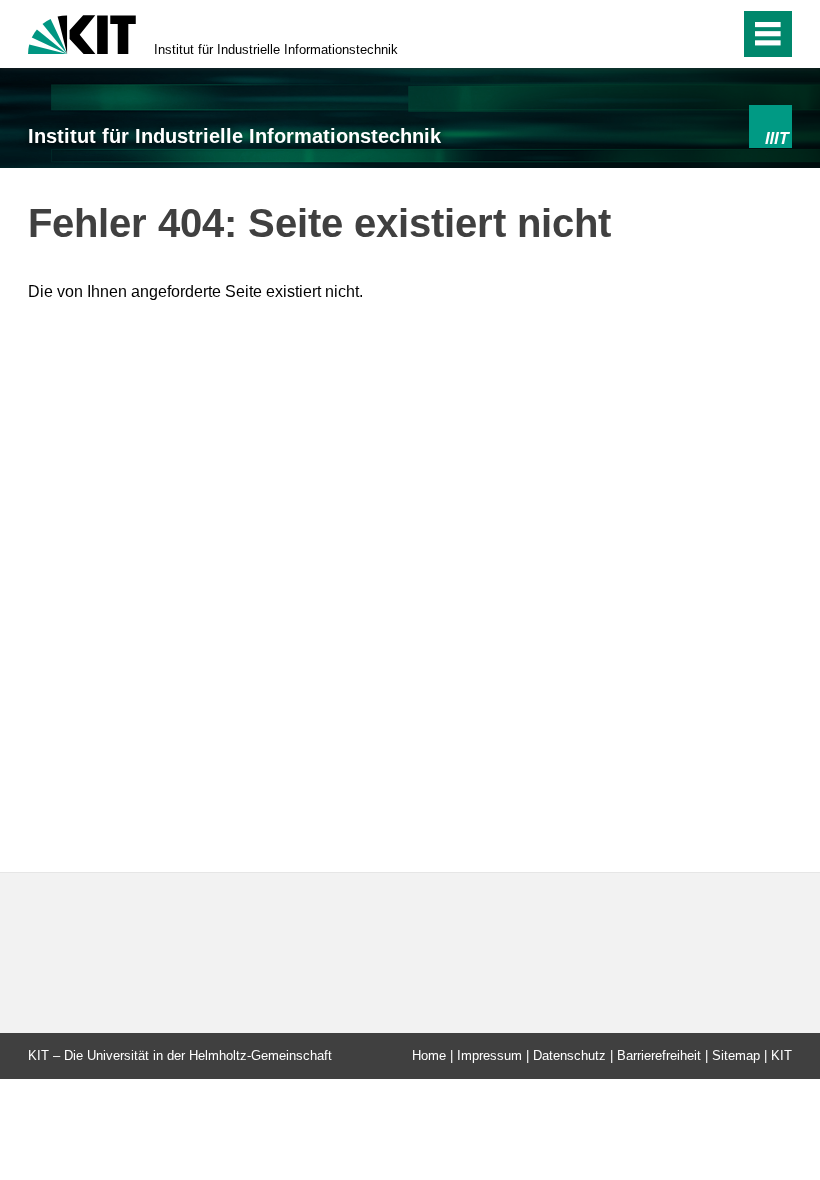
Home (429, 1055)
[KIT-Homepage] (82, 32)
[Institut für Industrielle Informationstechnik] (770, 126)
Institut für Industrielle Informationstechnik (276, 49)
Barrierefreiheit (659, 1055)
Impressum (489, 1055)
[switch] (718, 34)
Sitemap (736, 1055)
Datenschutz (569, 1055)
